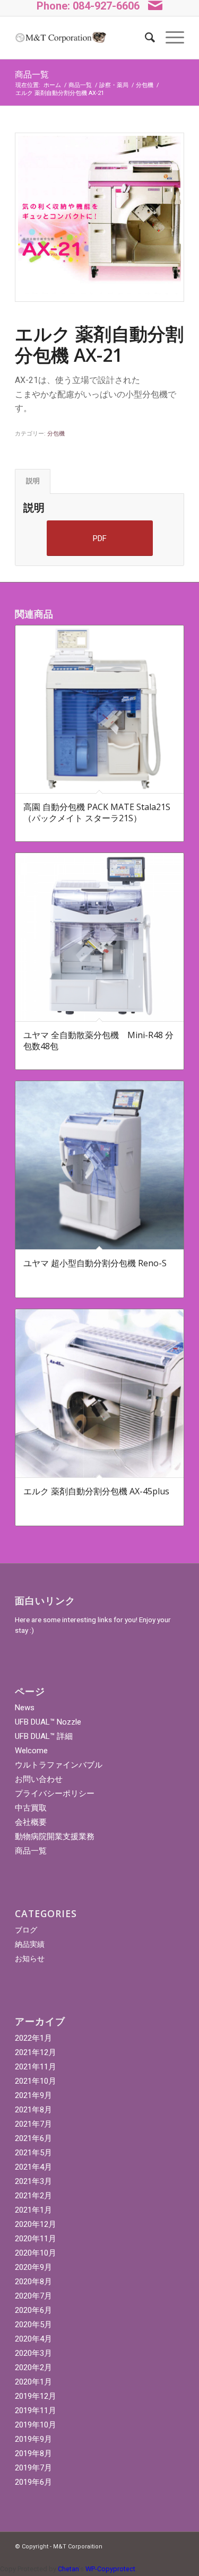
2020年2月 (33, 2368)
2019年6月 (33, 2482)
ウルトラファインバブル (59, 1765)
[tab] (33, 481)
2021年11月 (36, 2067)
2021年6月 (33, 2138)
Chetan (68, 2569)
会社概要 (31, 1822)
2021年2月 (33, 2196)
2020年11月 (36, 2239)
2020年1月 (33, 2382)
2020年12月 (36, 2224)
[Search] (145, 38)
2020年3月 (33, 2353)
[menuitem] (145, 38)
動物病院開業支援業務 (55, 1837)
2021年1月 (33, 2210)
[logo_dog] (60, 38)
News (25, 1708)
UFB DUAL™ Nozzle (48, 1722)
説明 (33, 481)
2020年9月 (33, 2267)
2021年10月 (36, 2081)
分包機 (56, 434)
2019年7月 (33, 2468)
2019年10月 (36, 2425)
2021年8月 (33, 2110)
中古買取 (31, 1808)
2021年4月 (33, 2167)
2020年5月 (33, 2325)
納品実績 (30, 1944)
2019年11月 (36, 2410)
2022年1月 (33, 2038)
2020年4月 (33, 2339)
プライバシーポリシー (55, 1794)
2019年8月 (33, 2453)
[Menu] (170, 38)
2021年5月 (33, 2153)
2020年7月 (33, 2296)
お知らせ (30, 1959)
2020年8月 (33, 2282)
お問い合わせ (39, 1779)
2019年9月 (33, 2439)
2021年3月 (33, 2181)
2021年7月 (33, 2124)
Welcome (31, 1751)
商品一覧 (32, 74)
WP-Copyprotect (110, 2569)
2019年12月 (36, 2396)
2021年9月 (33, 2095)
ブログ (26, 1930)
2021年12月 (36, 2052)
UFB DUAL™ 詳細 (44, 1736)
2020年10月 (36, 2253)
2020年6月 (33, 2310)
